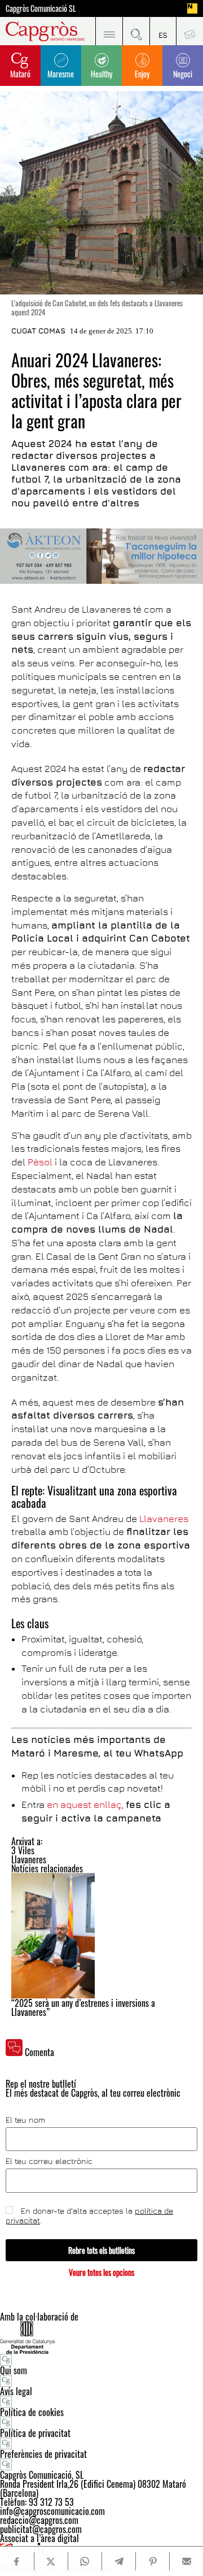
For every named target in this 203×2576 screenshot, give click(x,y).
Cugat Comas (38, 331)
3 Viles (23, 1850)
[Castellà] (163, 31)
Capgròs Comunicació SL (41, 8)
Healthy (101, 74)
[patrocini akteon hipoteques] (101, 556)
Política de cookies (32, 2412)
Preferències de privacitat (43, 2454)
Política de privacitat (35, 2433)
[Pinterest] (153, 2561)
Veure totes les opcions (101, 2272)
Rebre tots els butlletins (101, 2250)
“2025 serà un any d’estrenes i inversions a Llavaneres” (83, 2007)
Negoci (183, 74)
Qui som (14, 2370)
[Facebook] (17, 2562)
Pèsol (41, 1162)
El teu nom (25, 2120)
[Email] (186, 2561)
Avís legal (16, 2391)
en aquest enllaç (84, 1805)
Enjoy (142, 74)
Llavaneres (164, 1519)
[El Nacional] (192, 8)
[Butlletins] (189, 31)
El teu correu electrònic (49, 2161)
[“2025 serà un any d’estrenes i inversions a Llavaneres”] (101, 1936)
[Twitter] (51, 2561)
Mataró (20, 74)
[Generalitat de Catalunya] (101, 2337)
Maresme (61, 74)
